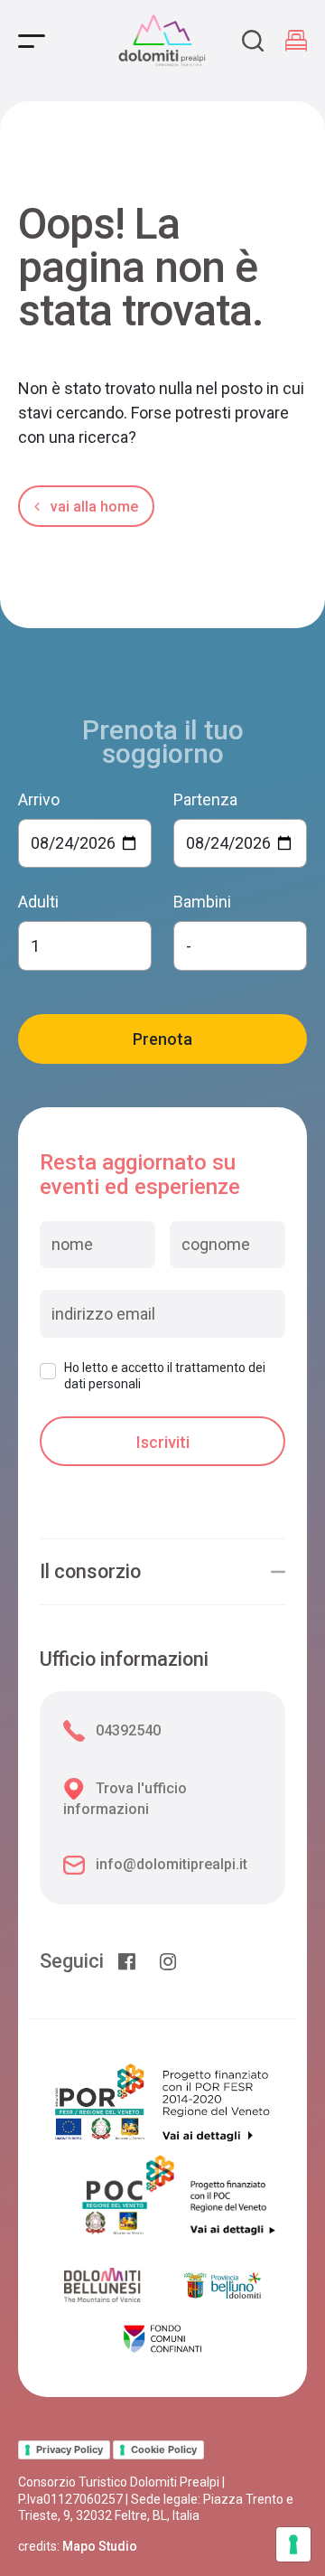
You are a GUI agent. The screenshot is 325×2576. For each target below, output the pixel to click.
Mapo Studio (100, 2546)
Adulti (38, 902)
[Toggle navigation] (32, 41)
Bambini (202, 902)
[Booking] (296, 41)
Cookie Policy (164, 2449)
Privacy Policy (70, 2449)
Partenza (205, 799)
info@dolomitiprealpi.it (172, 1864)
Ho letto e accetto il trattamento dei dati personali (165, 1376)
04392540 (128, 1730)
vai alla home (93, 507)
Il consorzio (90, 1572)
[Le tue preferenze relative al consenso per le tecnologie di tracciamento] (293, 2544)
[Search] (253, 41)
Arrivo (39, 799)
